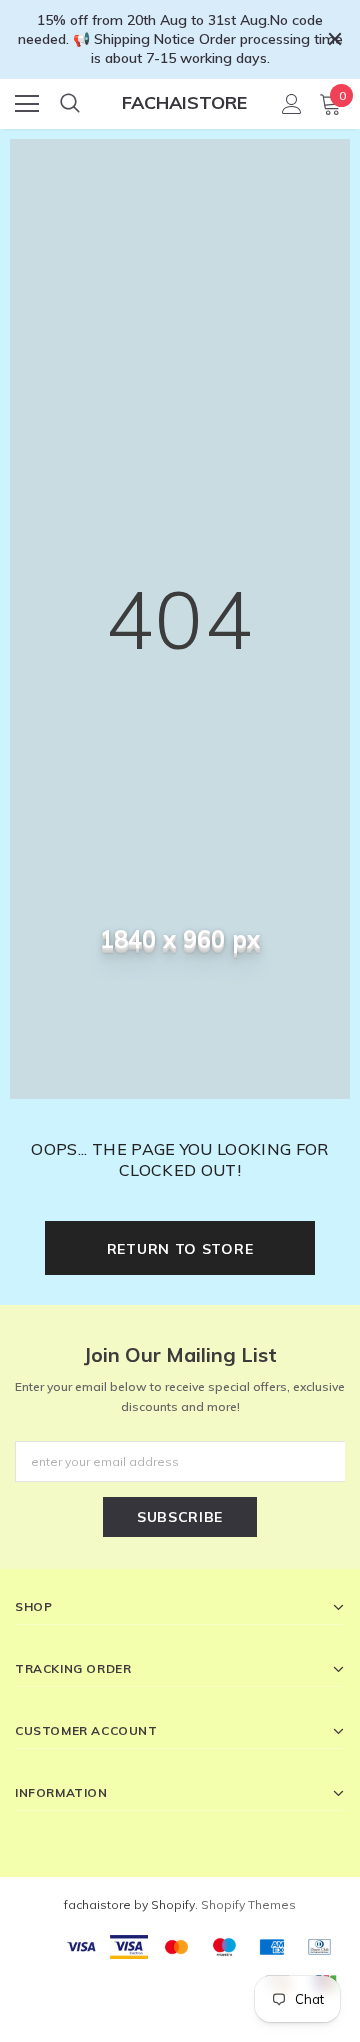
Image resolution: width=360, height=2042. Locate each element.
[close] (335, 39)
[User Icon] (292, 104)
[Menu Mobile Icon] (27, 104)
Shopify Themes (248, 1904)
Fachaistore (184, 102)
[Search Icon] (70, 104)
